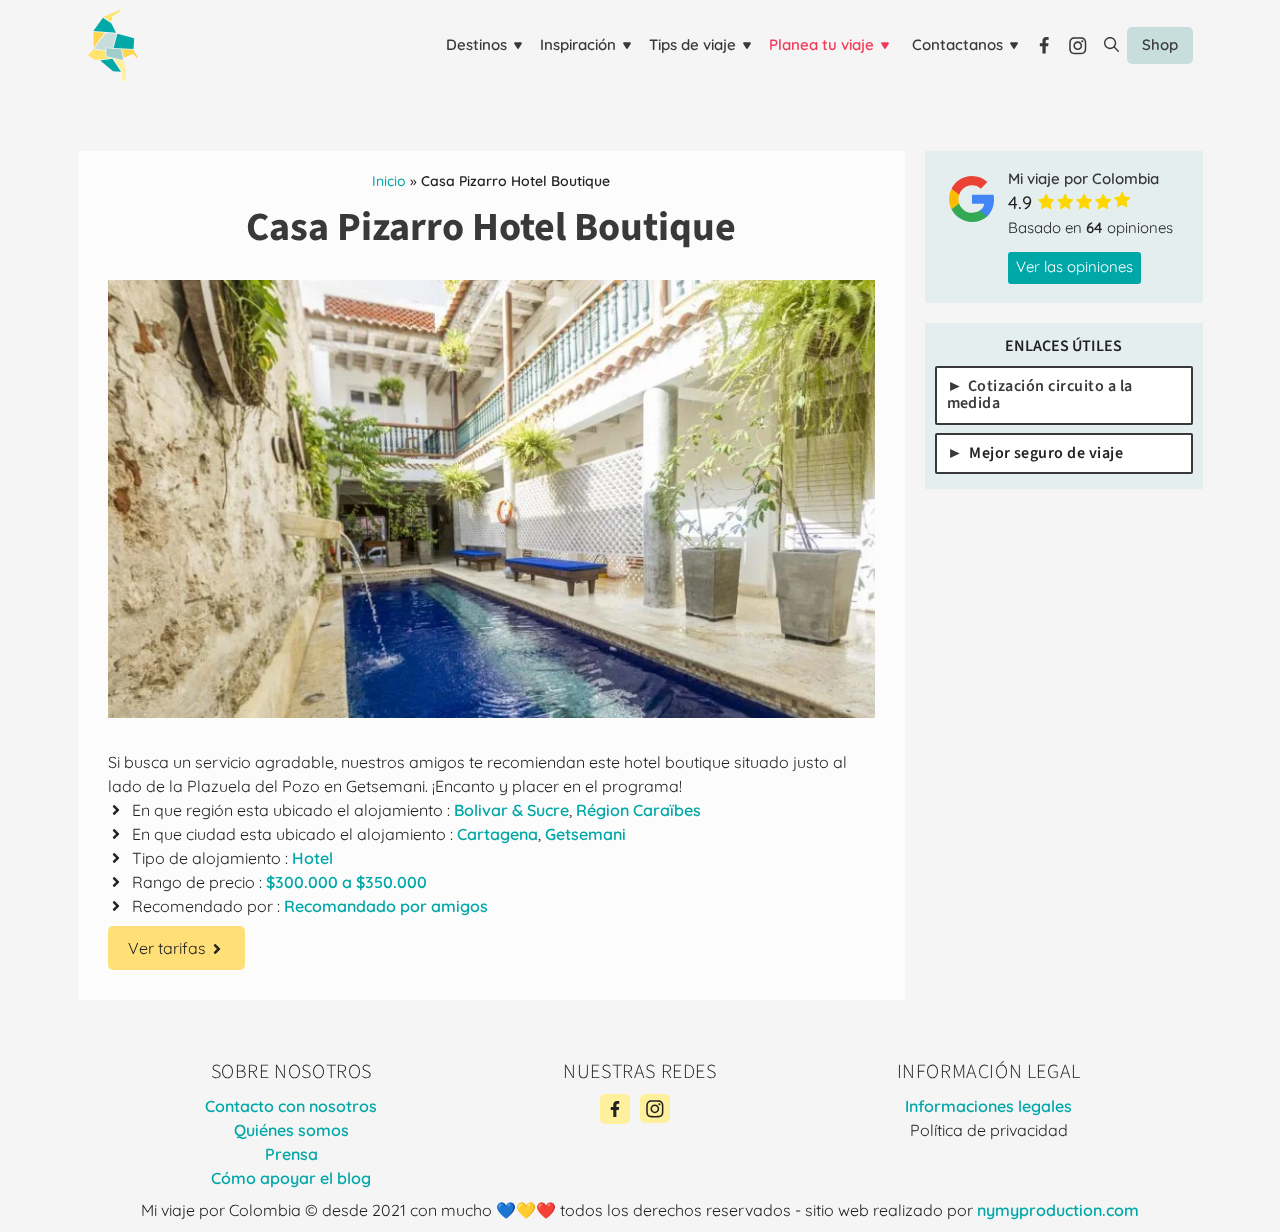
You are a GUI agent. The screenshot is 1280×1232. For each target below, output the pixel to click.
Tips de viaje (692, 44)
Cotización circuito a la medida (1040, 394)
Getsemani (585, 834)
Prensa (291, 1154)
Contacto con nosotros (291, 1106)
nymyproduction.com (1058, 1210)
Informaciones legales (988, 1106)
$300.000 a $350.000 (346, 882)
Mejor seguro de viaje (1046, 452)
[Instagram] (655, 1109)
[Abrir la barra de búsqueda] (1111, 45)
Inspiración (578, 44)
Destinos (476, 44)
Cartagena (497, 834)
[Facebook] (615, 1109)
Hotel (312, 858)
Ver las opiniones (1074, 266)
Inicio (389, 181)
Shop (1160, 44)
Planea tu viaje (821, 44)
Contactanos (957, 44)
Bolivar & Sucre (511, 810)
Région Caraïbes (638, 810)
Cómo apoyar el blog (291, 1178)
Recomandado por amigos (386, 906)
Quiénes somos (291, 1130)
